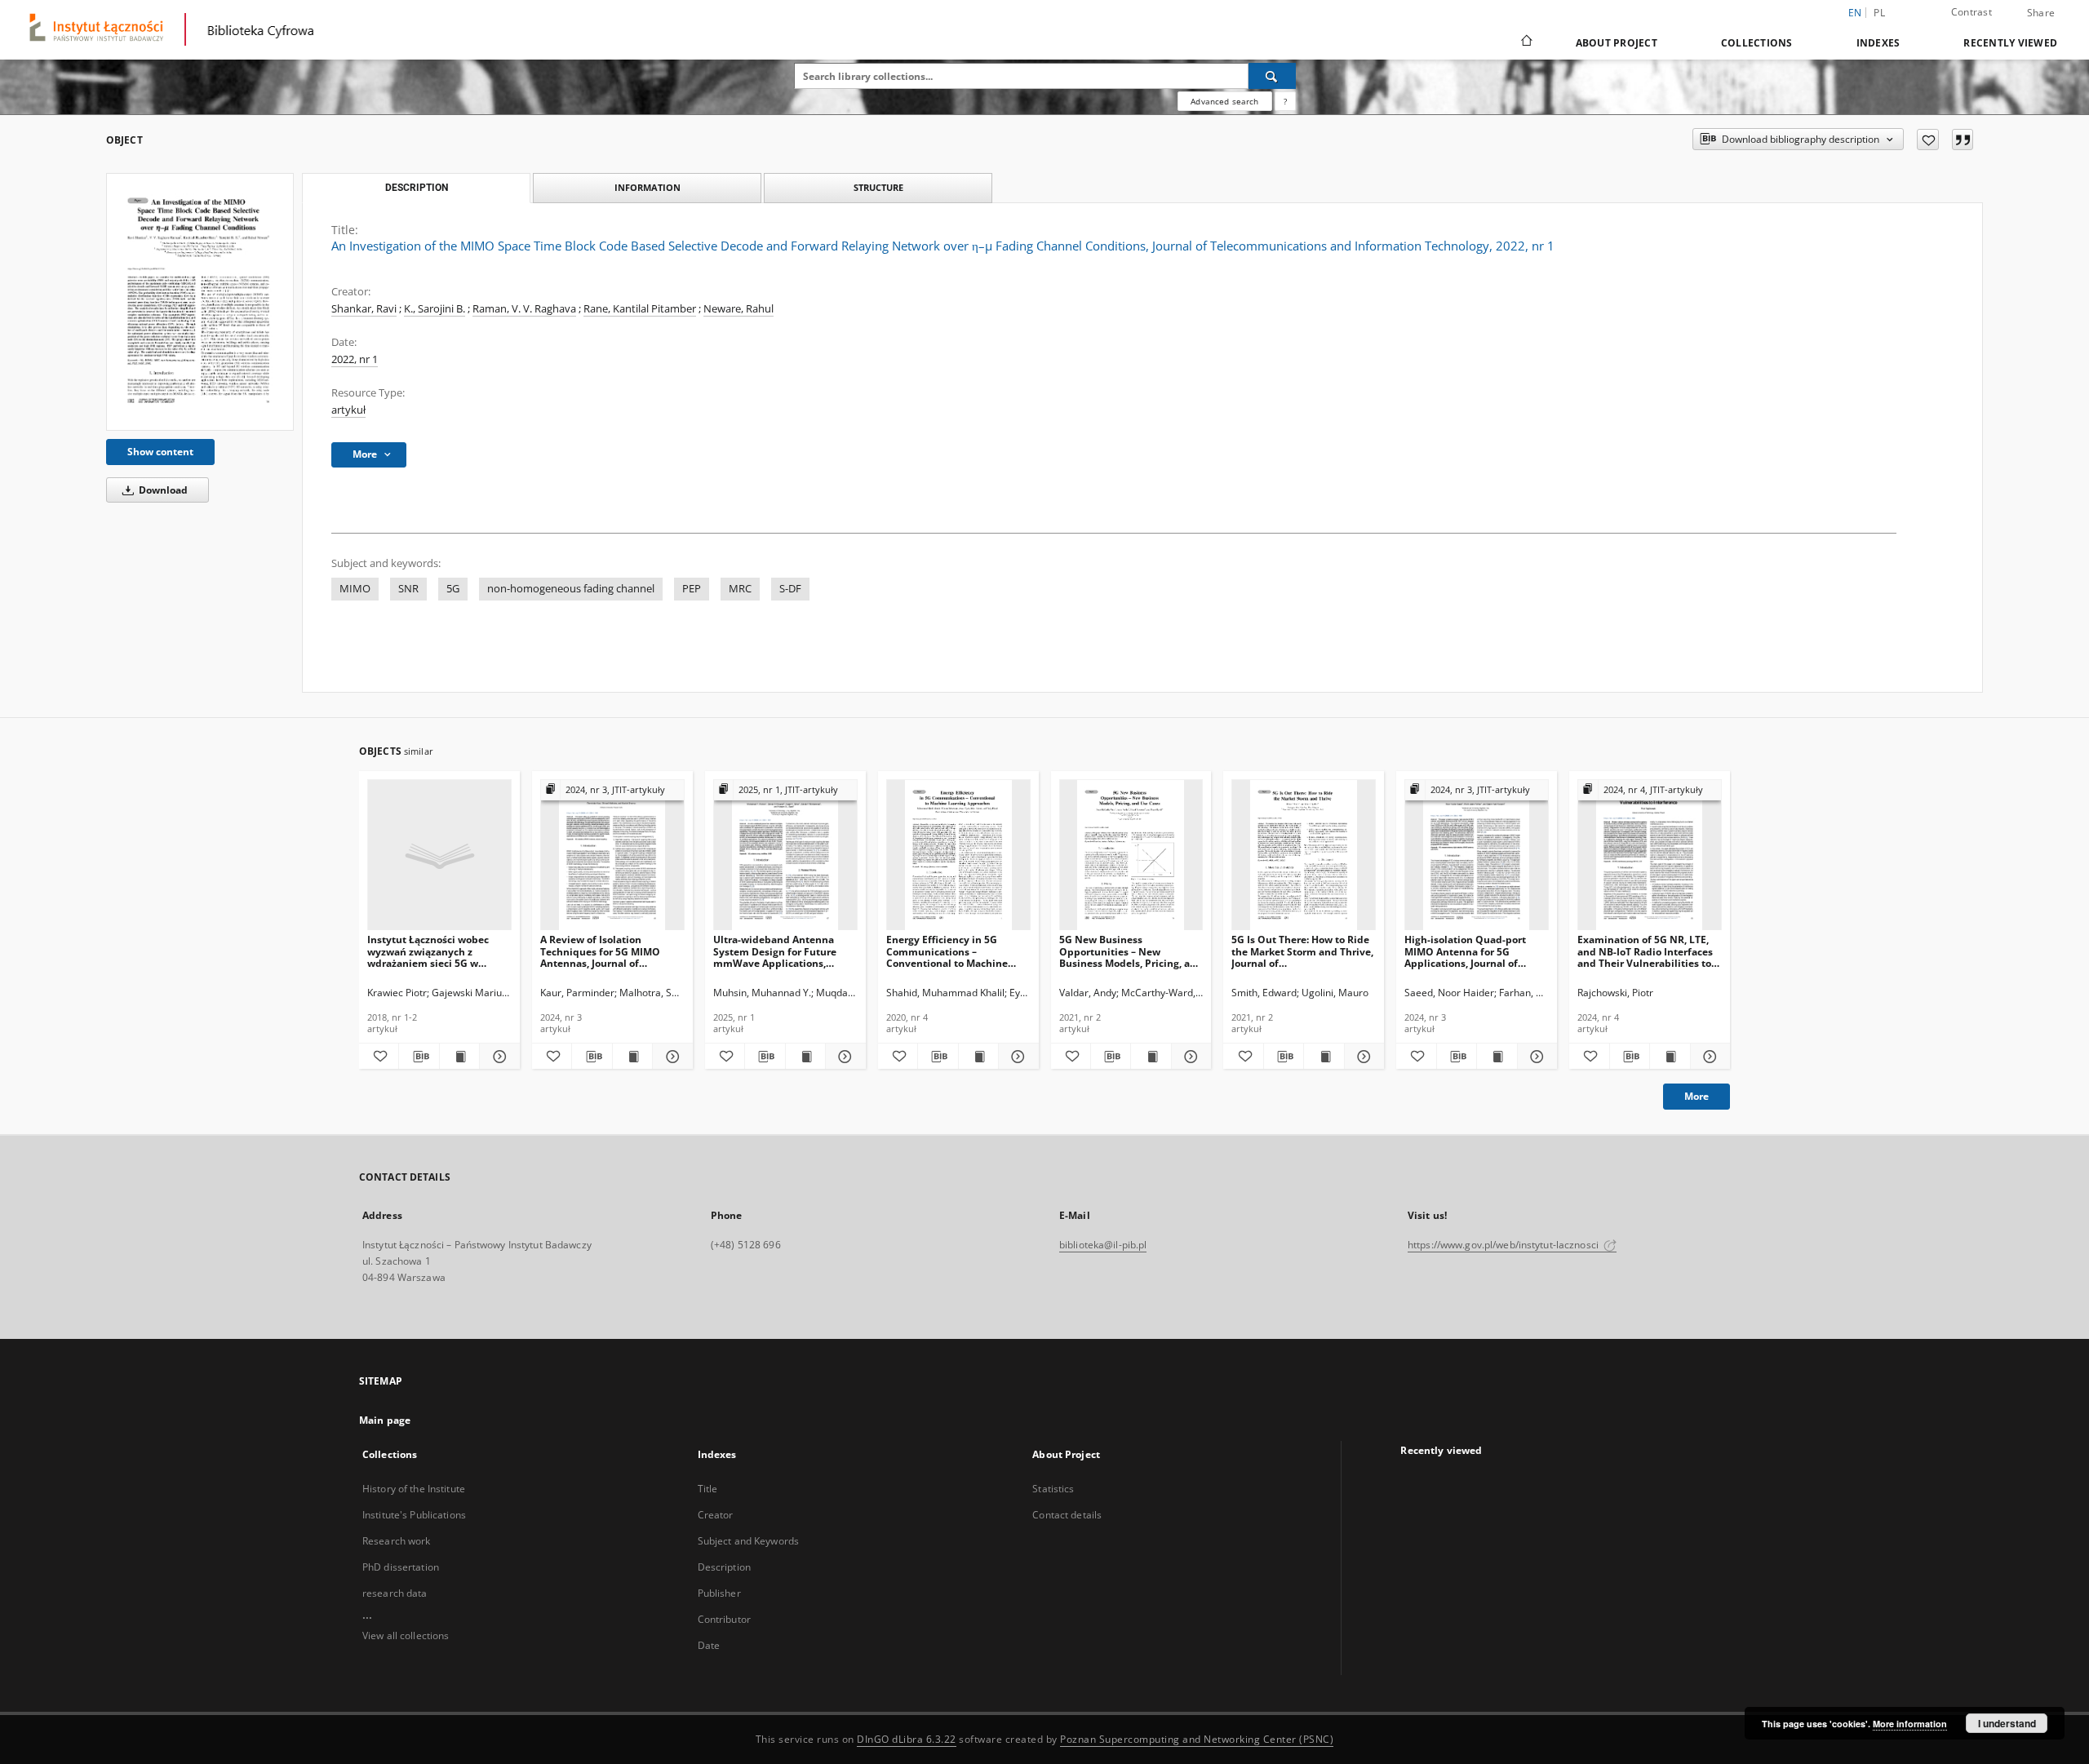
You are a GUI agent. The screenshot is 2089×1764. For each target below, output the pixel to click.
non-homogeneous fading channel (571, 589)
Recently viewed (2010, 43)
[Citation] (1963, 140)
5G (453, 589)
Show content (160, 452)
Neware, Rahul (738, 309)
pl (1879, 13)
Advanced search (1224, 101)
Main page (385, 1420)
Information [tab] (648, 187)
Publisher (719, 1593)
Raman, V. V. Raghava (524, 309)
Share (2041, 13)
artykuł (348, 410)
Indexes (1878, 43)
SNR (408, 589)
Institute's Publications (414, 1515)
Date (709, 1645)
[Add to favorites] (1928, 140)
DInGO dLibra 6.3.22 (907, 1739)
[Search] (1272, 76)
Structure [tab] (878, 187)
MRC (740, 589)
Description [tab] (417, 188)
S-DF (790, 589)
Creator (716, 1515)
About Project (1617, 43)
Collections (1757, 43)
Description (724, 1567)
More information (1910, 1724)
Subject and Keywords (748, 1541)
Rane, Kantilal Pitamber (640, 309)
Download (162, 490)
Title (708, 1489)
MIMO (355, 589)
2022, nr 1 (355, 359)
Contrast (1971, 12)
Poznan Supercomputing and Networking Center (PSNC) (1197, 1739)
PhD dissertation (401, 1567)
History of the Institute (414, 1489)
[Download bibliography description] (419, 1057)
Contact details (1067, 1515)
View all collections (406, 1635)
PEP (692, 589)
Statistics (1053, 1489)
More (1696, 1096)
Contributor (724, 1619)
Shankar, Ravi (364, 309)
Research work (397, 1541)
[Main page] (1526, 42)
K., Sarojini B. (435, 309)
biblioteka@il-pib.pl (1103, 1245)
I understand (2007, 1723)
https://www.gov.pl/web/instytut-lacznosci (1504, 1245)
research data (395, 1593)
